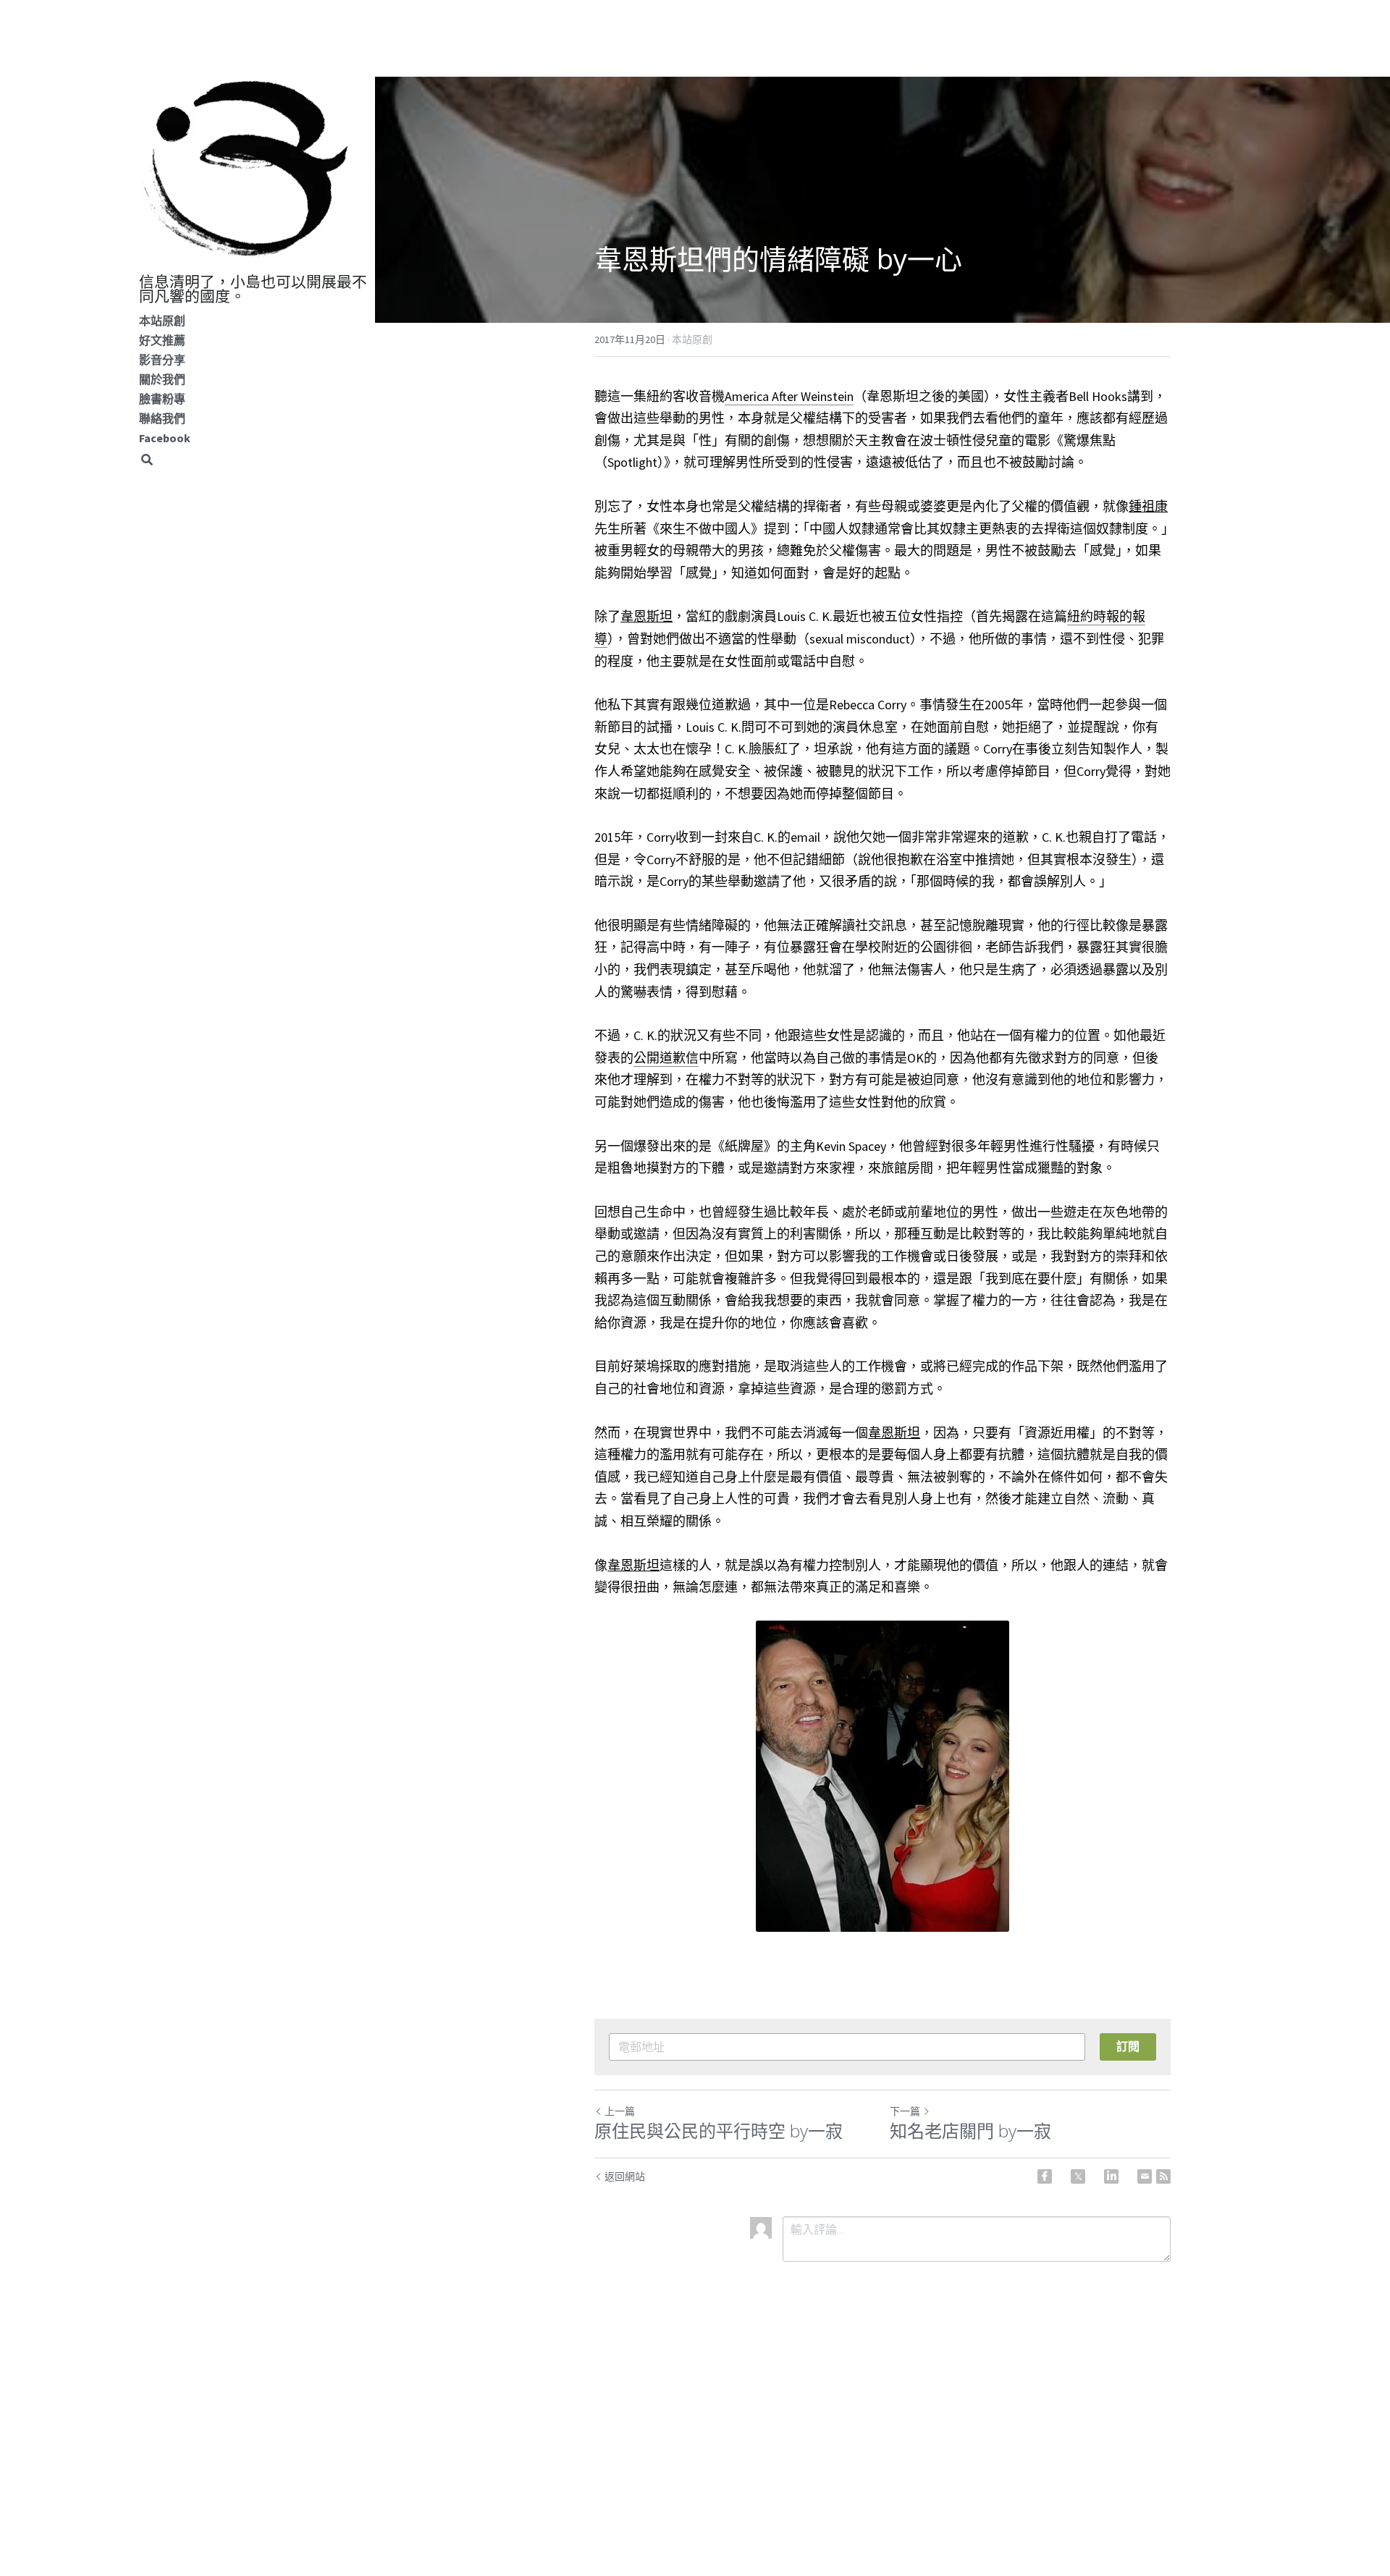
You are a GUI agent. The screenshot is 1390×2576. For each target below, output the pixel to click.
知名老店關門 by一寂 (970, 2131)
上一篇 (620, 2111)
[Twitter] (1078, 2176)
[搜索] (147, 460)
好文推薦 (162, 340)
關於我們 (162, 379)
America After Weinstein (789, 396)
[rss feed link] (1163, 2176)
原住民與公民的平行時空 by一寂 (719, 2131)
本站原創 (162, 321)
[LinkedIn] (1111, 2176)
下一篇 (905, 2111)
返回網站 (625, 2176)
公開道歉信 (666, 1058)
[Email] (1145, 2176)
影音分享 (162, 360)
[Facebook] (1045, 2176)
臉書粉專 (162, 399)
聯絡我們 (162, 418)
